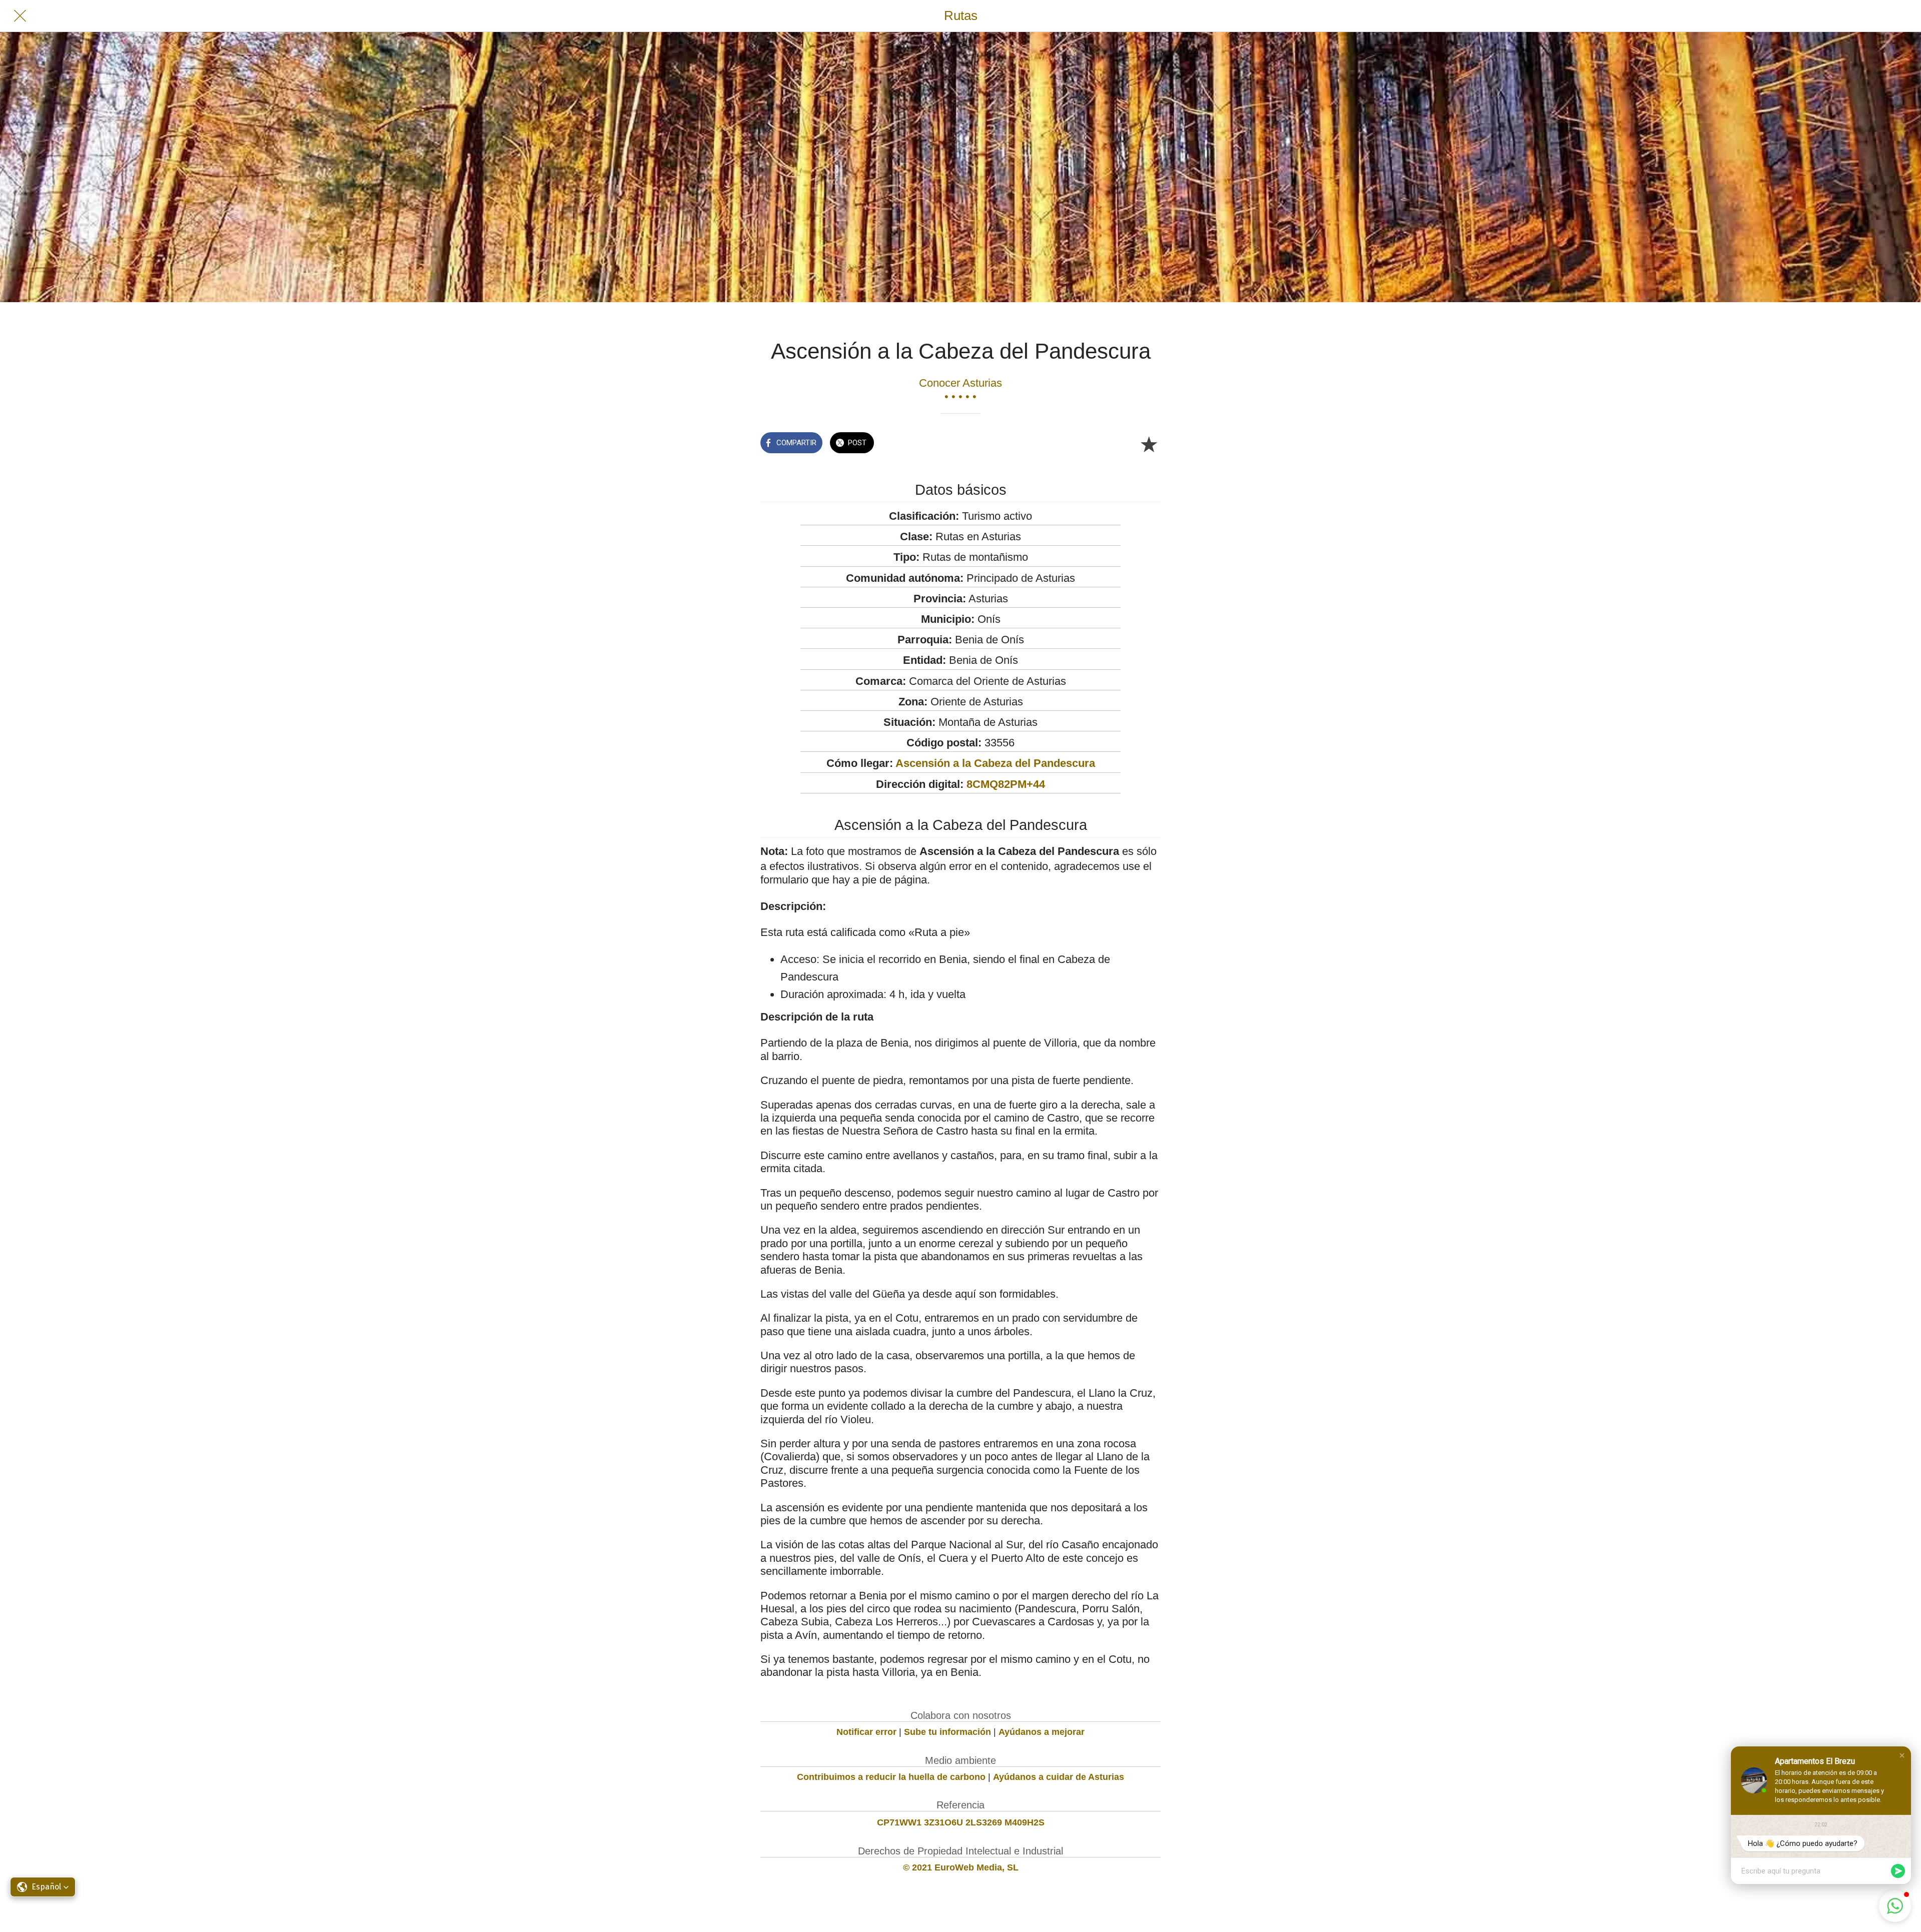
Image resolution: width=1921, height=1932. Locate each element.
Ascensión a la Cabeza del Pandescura (995, 763)
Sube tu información (947, 1732)
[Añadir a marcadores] (1149, 444)
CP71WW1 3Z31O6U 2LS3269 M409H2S (961, 1822)
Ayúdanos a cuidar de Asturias (1059, 1777)
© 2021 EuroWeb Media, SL (961, 1867)
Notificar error (866, 1732)
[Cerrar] (20, 16)
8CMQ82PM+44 (1006, 784)
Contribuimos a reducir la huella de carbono (891, 1777)
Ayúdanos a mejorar (1042, 1732)
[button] (1902, 1755)
